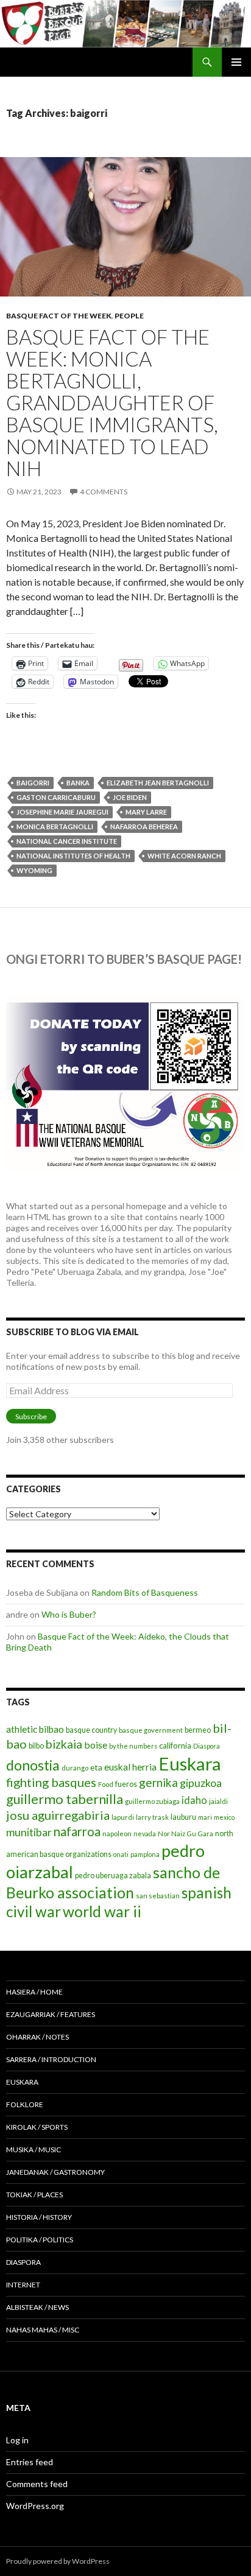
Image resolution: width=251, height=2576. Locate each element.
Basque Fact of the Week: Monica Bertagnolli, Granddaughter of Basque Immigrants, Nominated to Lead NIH (112, 402)
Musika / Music (34, 2150)
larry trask (152, 1817)
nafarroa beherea (144, 826)
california (175, 1746)
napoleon (117, 1834)
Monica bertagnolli (55, 826)
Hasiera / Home (34, 1992)
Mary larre (146, 812)
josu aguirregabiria (58, 1815)
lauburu (183, 1817)
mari (205, 1817)
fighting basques (51, 1782)
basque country (91, 1730)
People (129, 316)
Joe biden (130, 797)
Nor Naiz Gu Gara (186, 1834)
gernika (158, 1782)
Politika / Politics (40, 2240)
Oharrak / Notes (37, 2037)
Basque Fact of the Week (59, 316)
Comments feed (37, 2484)
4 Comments (104, 492)
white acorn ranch (184, 856)
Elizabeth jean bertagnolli (158, 783)
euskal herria (130, 1767)
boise (96, 1745)
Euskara (190, 1764)
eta (96, 1767)
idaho (194, 1800)
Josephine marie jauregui (62, 812)
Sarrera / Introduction (51, 2059)
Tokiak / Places (34, 2195)
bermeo (198, 1730)
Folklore (25, 2104)
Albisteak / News (37, 2307)
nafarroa (77, 1831)
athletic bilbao (35, 1729)
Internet (23, 2285)
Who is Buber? (69, 1614)
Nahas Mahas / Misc (43, 2330)
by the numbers (133, 1746)
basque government (151, 1730)
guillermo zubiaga (152, 1801)
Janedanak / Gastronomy (55, 2172)
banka (78, 783)
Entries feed (30, 2462)
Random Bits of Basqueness (145, 1592)
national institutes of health (73, 856)
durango (75, 1768)
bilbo (36, 1746)
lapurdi (123, 1817)
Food (106, 1784)
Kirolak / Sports (37, 2127)
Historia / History (39, 2217)
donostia (33, 1765)
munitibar (29, 1832)
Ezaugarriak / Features (51, 2014)
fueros (126, 1784)
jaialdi (218, 1801)
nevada (145, 1834)
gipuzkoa (201, 1783)
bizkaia (64, 1744)
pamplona (145, 1854)
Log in (17, 2440)
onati (121, 1854)
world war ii (102, 1911)
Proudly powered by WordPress (58, 2561)
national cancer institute (67, 841)
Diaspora (207, 1746)
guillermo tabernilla (65, 1799)
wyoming (34, 870)
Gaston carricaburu (56, 797)
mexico (224, 1817)
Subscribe (31, 1416)
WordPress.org (35, 2506)
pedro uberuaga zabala (113, 1876)
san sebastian (158, 1896)
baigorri (33, 783)
